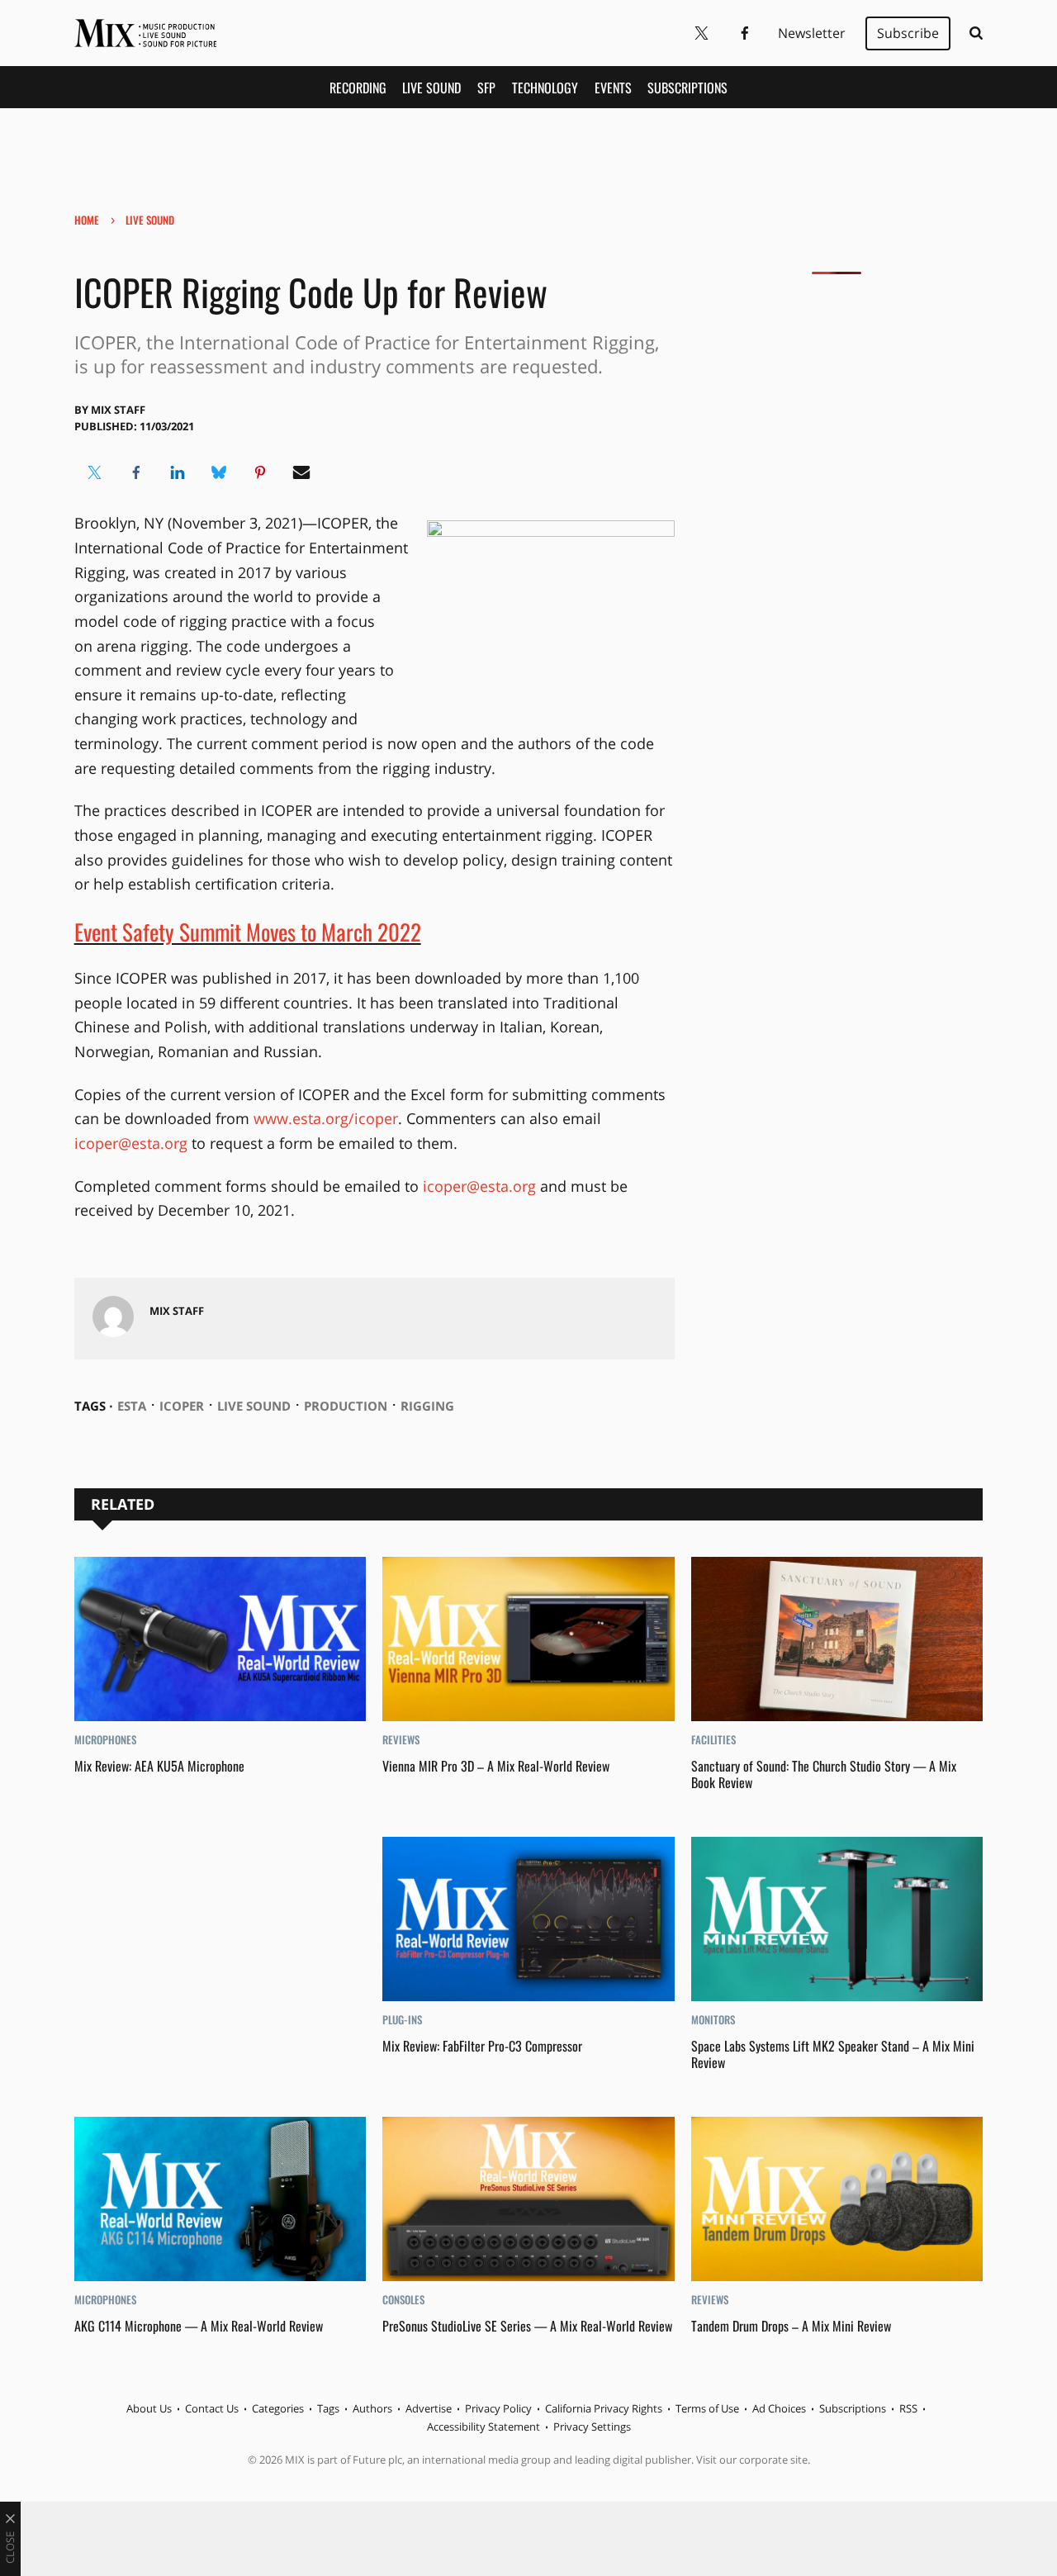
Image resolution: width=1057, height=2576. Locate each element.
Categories (278, 2408)
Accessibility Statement (483, 2427)
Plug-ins (402, 2019)
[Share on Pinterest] (260, 472)
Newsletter (812, 33)
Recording (358, 88)
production (346, 1406)
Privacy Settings (592, 2427)
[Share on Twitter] (95, 472)
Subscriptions (687, 88)
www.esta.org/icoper (326, 1118)
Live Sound (431, 88)
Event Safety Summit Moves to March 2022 (248, 932)
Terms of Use (707, 2408)
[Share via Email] (301, 472)
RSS (908, 2408)
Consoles (403, 2299)
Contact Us (212, 2408)
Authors (372, 2408)
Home (87, 220)
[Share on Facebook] (136, 472)
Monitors (713, 2019)
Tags (328, 2408)
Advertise (429, 2408)
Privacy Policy (498, 2408)
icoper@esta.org (131, 1143)
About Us (149, 2408)
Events (613, 88)
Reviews (401, 1739)
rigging (427, 1406)
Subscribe (908, 33)
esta (132, 1406)
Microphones (105, 1739)
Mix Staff (118, 410)
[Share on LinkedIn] (178, 472)
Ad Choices (779, 2408)
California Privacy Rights (604, 2408)
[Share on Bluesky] (219, 472)
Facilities (713, 1739)
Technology (545, 88)
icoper (182, 1406)
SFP (486, 88)
